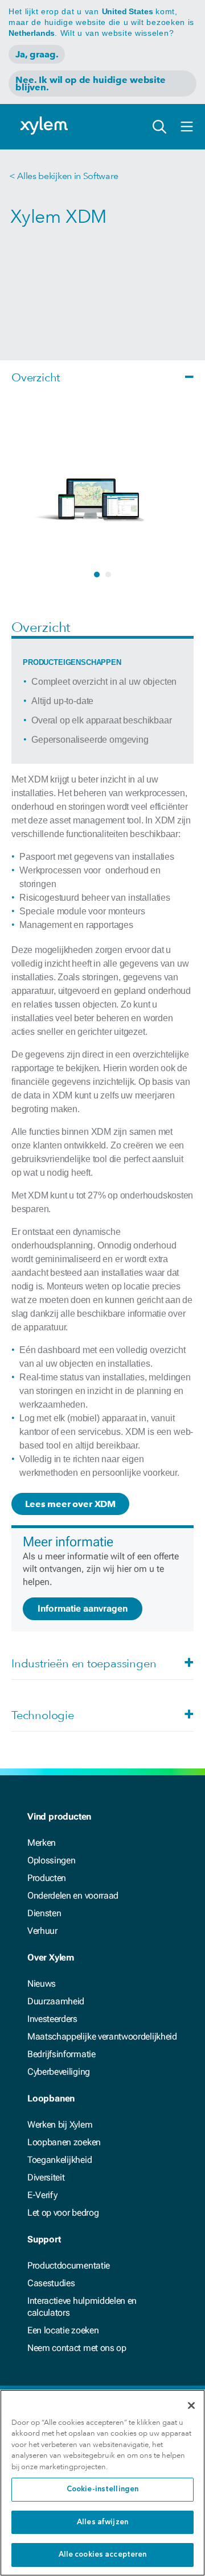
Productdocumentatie (69, 2265)
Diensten (44, 1913)
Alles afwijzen (102, 2522)
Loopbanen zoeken (64, 2142)
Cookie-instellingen (102, 2489)
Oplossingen (51, 1860)
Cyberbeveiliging (59, 2072)
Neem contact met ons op (77, 2348)
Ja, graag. (37, 54)
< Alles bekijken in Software (64, 176)
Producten (47, 1878)
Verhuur (42, 1931)
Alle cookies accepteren (103, 2555)
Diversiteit (46, 2177)
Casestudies (51, 2283)
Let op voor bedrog (63, 2213)
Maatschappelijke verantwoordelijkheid (102, 2036)
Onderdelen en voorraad (73, 1895)
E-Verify (42, 2195)
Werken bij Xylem (60, 2125)
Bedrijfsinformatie (61, 2054)
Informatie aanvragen (83, 1609)
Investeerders (52, 2019)
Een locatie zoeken (63, 2330)
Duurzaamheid (56, 2001)
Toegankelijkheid (60, 2160)
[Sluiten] (191, 2406)
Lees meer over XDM (70, 1504)
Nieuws (42, 1984)
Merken (42, 1843)
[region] (102, 2483)
